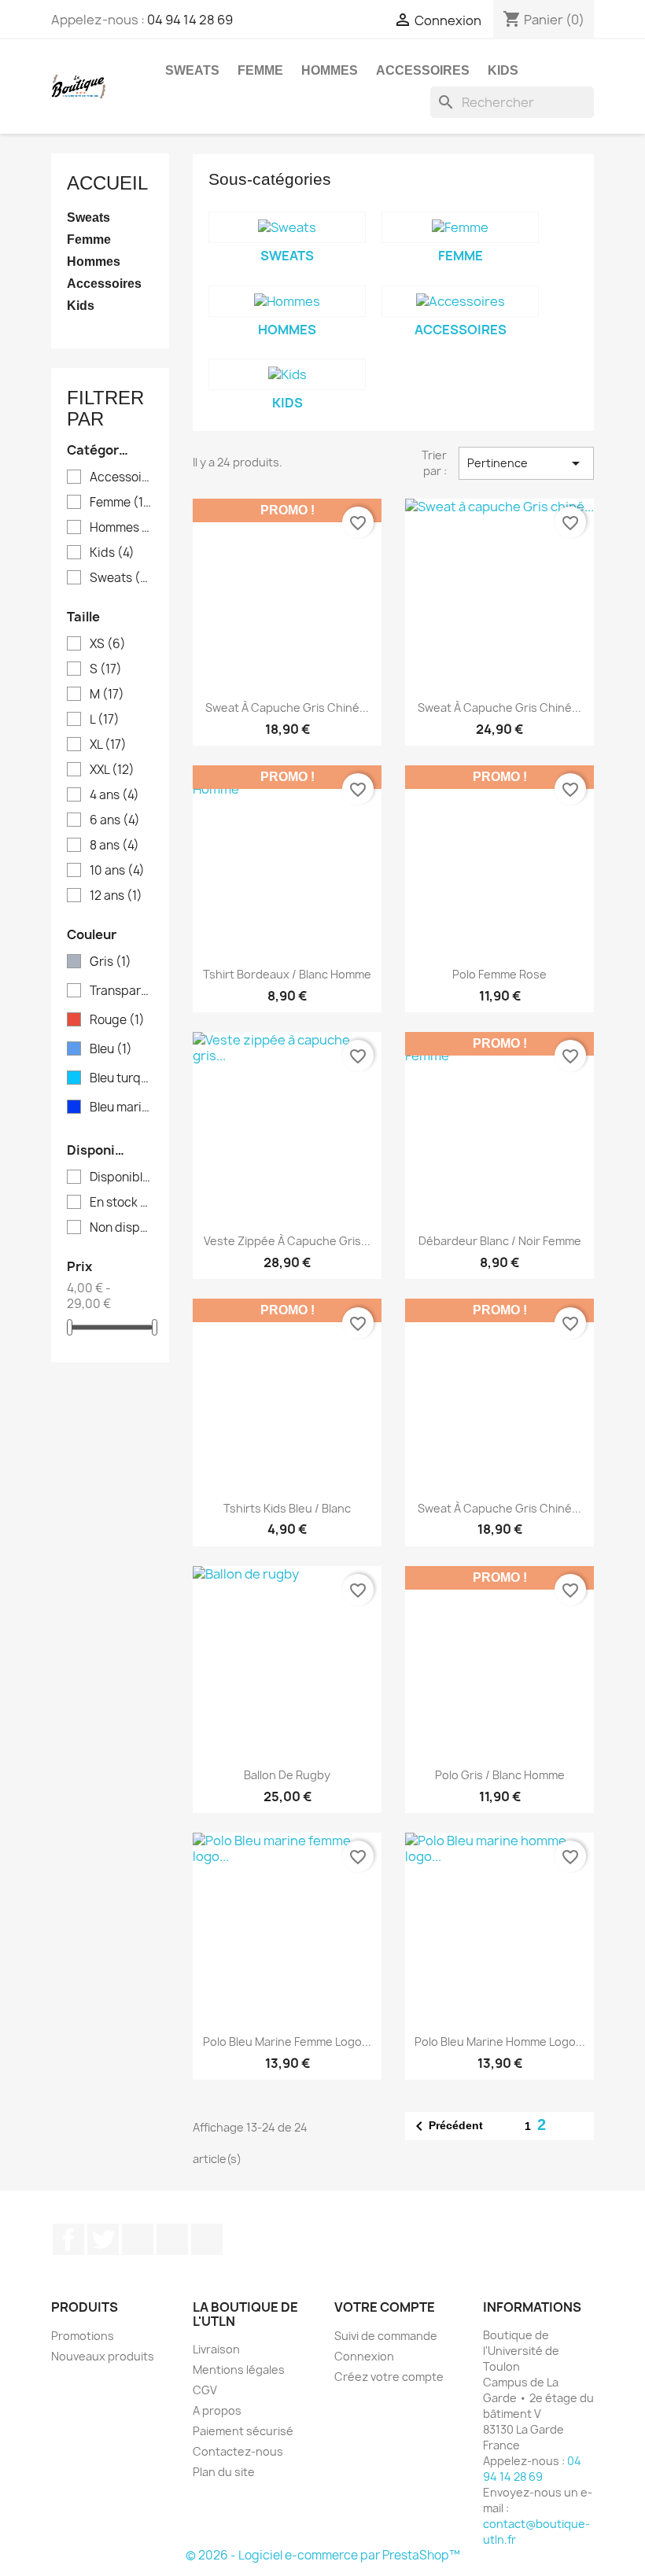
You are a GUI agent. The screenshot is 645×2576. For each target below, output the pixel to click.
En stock (121, 1203)
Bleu (111, 1049)
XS (108, 644)
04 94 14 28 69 (190, 20)
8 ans (114, 846)
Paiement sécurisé (243, 2431)
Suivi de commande (386, 2336)
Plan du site (224, 2472)
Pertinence (527, 463)
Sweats (192, 70)
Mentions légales (239, 2370)
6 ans (115, 820)
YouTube (138, 2239)
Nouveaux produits (103, 2356)
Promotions (83, 2336)
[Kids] (287, 374)
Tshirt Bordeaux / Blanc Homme (287, 974)
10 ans (117, 871)
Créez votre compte (389, 2377)
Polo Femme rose (499, 974)
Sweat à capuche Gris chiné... (287, 708)
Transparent (121, 991)
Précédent (446, 2126)
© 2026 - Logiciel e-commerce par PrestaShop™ (323, 2555)
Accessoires (423, 70)
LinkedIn (207, 2239)
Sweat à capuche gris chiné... (499, 1508)
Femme (260, 70)
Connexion (364, 2356)
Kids (503, 70)
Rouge (117, 1020)
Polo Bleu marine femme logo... (287, 2042)
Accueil (107, 183)
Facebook (68, 2239)
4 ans (114, 795)
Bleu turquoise (121, 1078)
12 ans (116, 896)
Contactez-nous (238, 2451)
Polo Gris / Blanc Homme (500, 1775)
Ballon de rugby (287, 1775)
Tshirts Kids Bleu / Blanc (287, 1508)
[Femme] (460, 227)
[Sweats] (287, 227)
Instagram (172, 2239)
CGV (205, 2390)
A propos (217, 2410)
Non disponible (121, 1228)
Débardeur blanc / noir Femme (500, 1241)
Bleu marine (121, 1107)
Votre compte (385, 2307)
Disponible (121, 1177)
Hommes (330, 70)
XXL (112, 770)
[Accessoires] (460, 301)
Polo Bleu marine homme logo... (500, 2042)
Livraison (216, 2349)
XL (108, 745)
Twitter (103, 2239)
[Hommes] (287, 301)
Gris (111, 962)
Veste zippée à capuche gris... (287, 1241)
